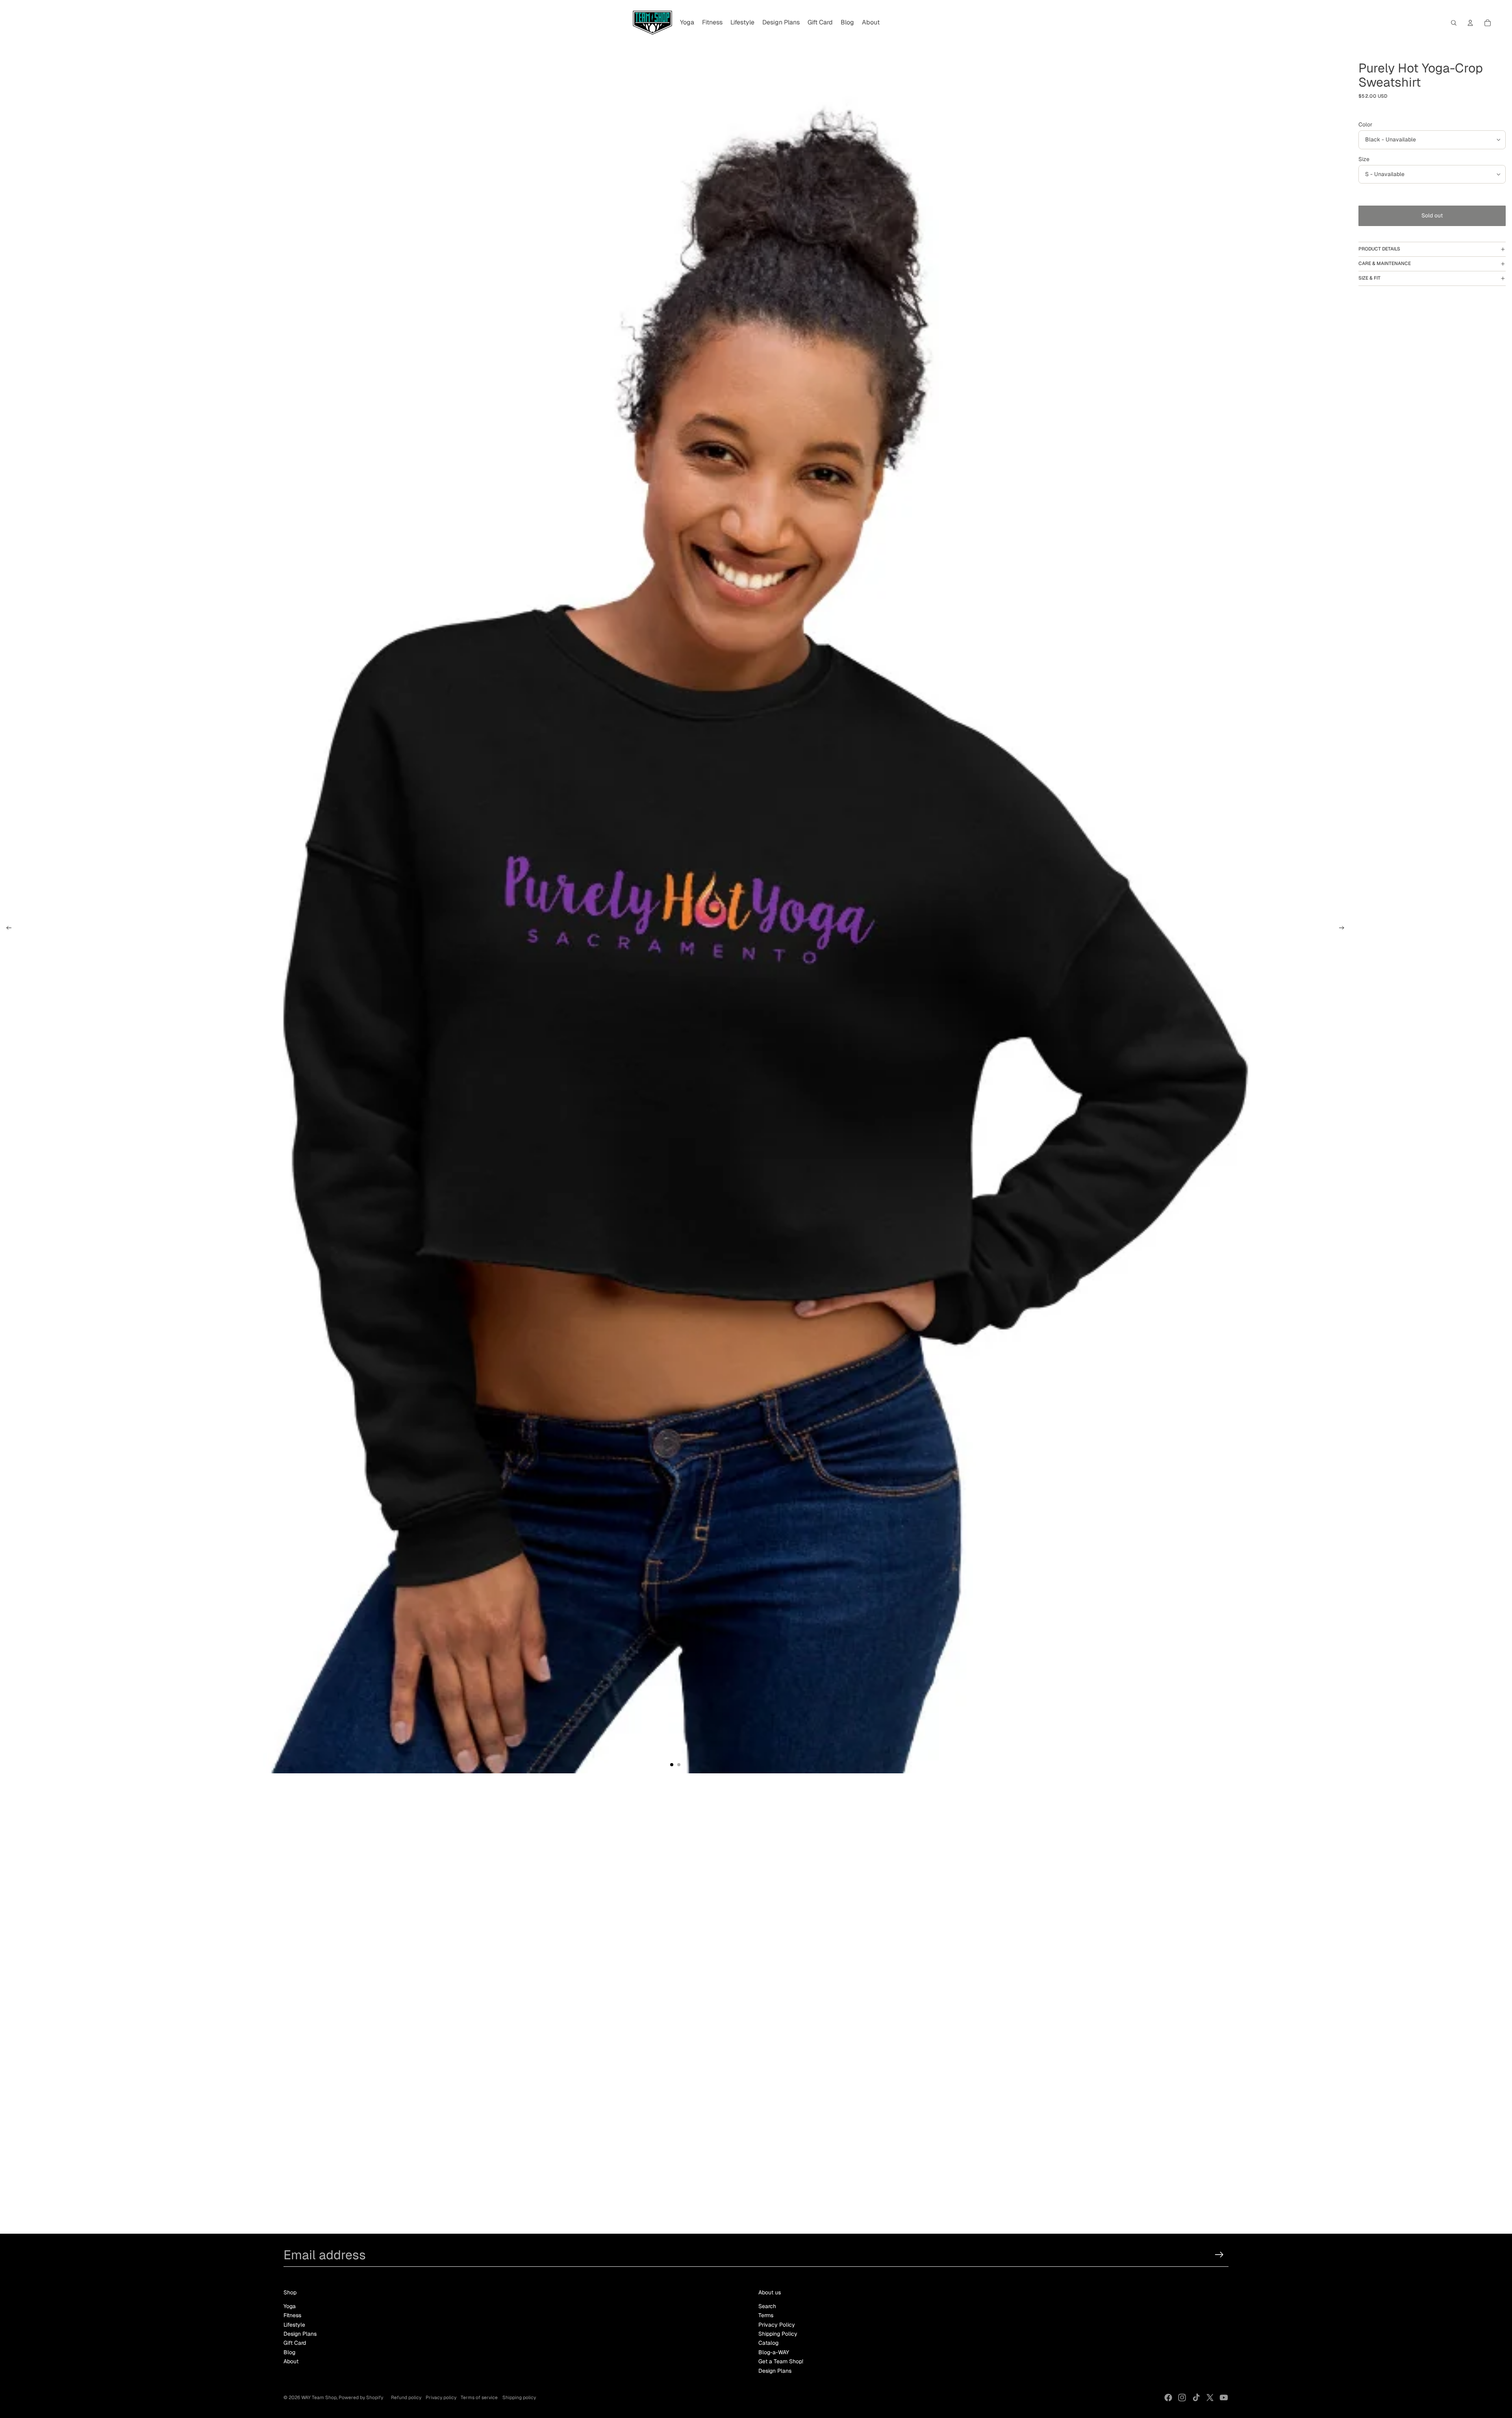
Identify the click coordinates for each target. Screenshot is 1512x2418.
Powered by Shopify (361, 2398)
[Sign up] (1219, 2255)
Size (1364, 159)
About (291, 2361)
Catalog (768, 2343)
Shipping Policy (778, 2334)
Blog (289, 2352)
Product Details (1379, 249)
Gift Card (295, 2343)
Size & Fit (1369, 278)
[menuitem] (687, 23)
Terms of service (479, 2398)
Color (1365, 124)
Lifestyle (294, 2325)
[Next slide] (1344, 929)
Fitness (292, 2315)
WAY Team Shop (319, 2398)
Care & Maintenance (1385, 263)
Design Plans (300, 2334)
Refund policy (406, 2398)
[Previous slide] (6, 929)
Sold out (1432, 215)
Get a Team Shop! (781, 2361)
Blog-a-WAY (774, 2352)
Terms (766, 2315)
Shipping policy (519, 2398)
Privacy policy (441, 2398)
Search (767, 2306)
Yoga (290, 2306)
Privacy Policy (777, 2325)
